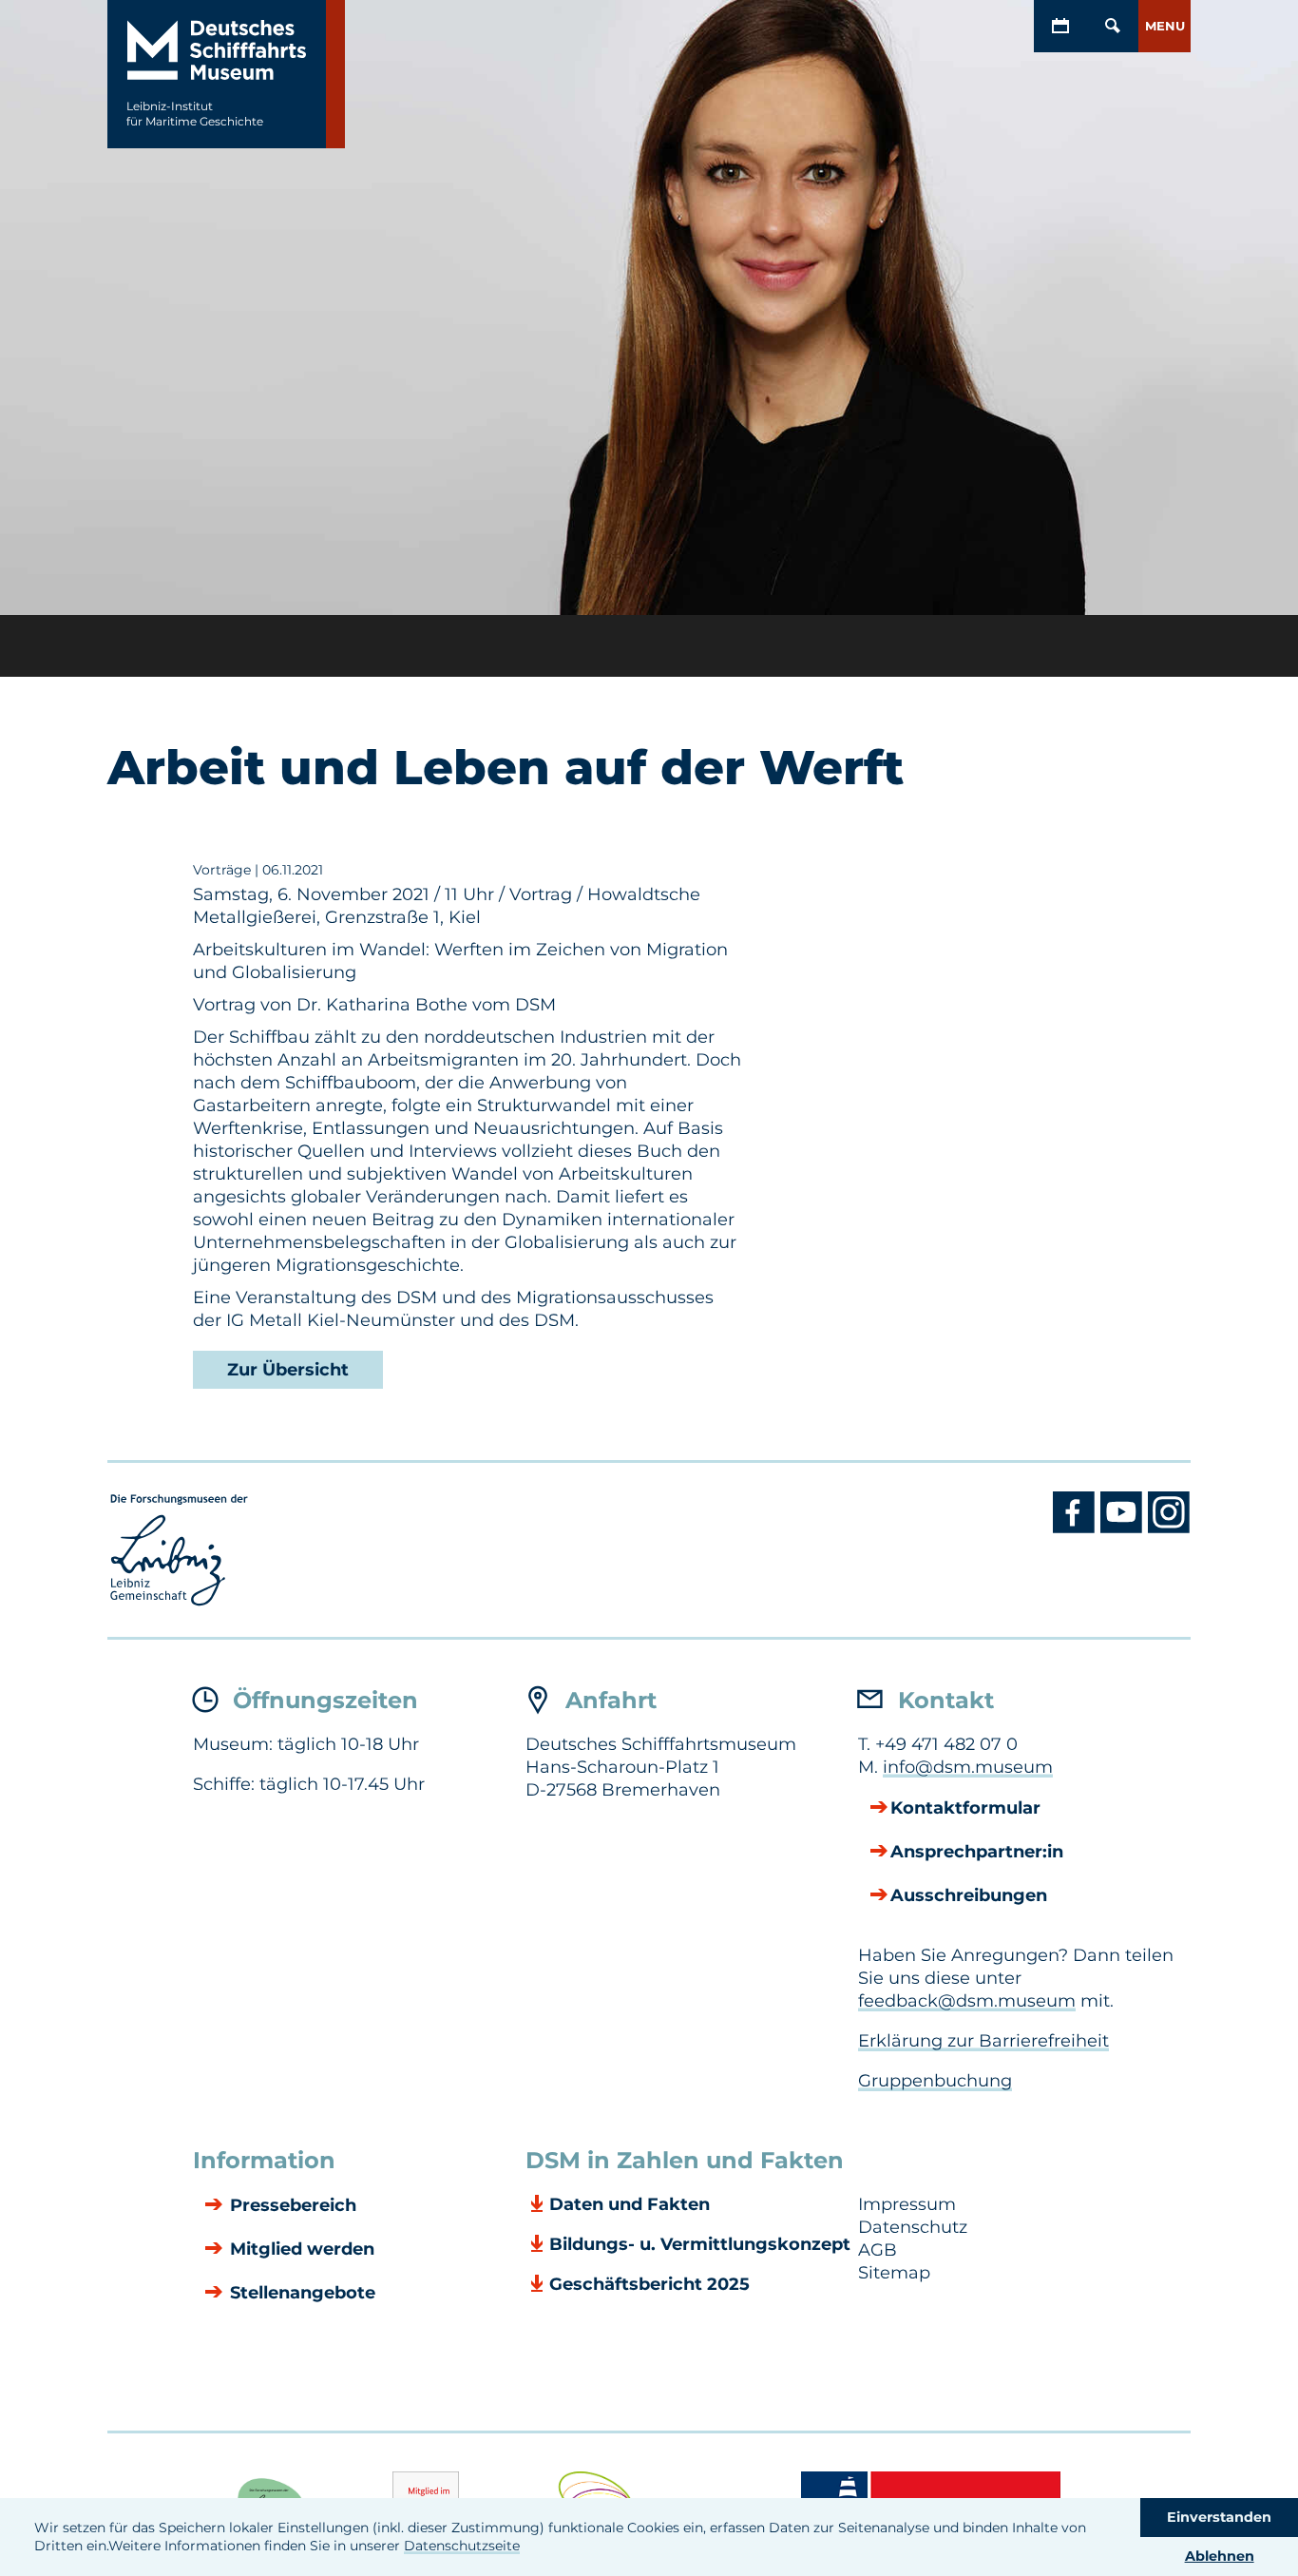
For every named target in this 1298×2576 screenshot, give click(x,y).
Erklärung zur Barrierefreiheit (983, 2041)
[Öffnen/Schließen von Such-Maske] (1112, 26)
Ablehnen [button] (1220, 2556)
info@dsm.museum (968, 1767)
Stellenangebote (300, 2293)
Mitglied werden (300, 2249)
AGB (878, 2250)
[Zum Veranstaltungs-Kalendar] (1060, 26)
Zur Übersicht (288, 1370)
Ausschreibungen (969, 1895)
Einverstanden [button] (1219, 2517)
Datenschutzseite (462, 2546)
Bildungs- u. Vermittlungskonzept (700, 2244)
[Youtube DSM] (1124, 1528)
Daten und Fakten (630, 2204)
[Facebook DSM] (1077, 1528)
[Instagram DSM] (1169, 1528)
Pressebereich (291, 2205)
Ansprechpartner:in (977, 1852)
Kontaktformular (965, 1808)
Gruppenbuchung (935, 2081)
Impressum (907, 2204)
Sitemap (894, 2273)
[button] (1164, 26)
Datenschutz (913, 2227)
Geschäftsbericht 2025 (649, 2284)
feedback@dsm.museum (967, 2001)
